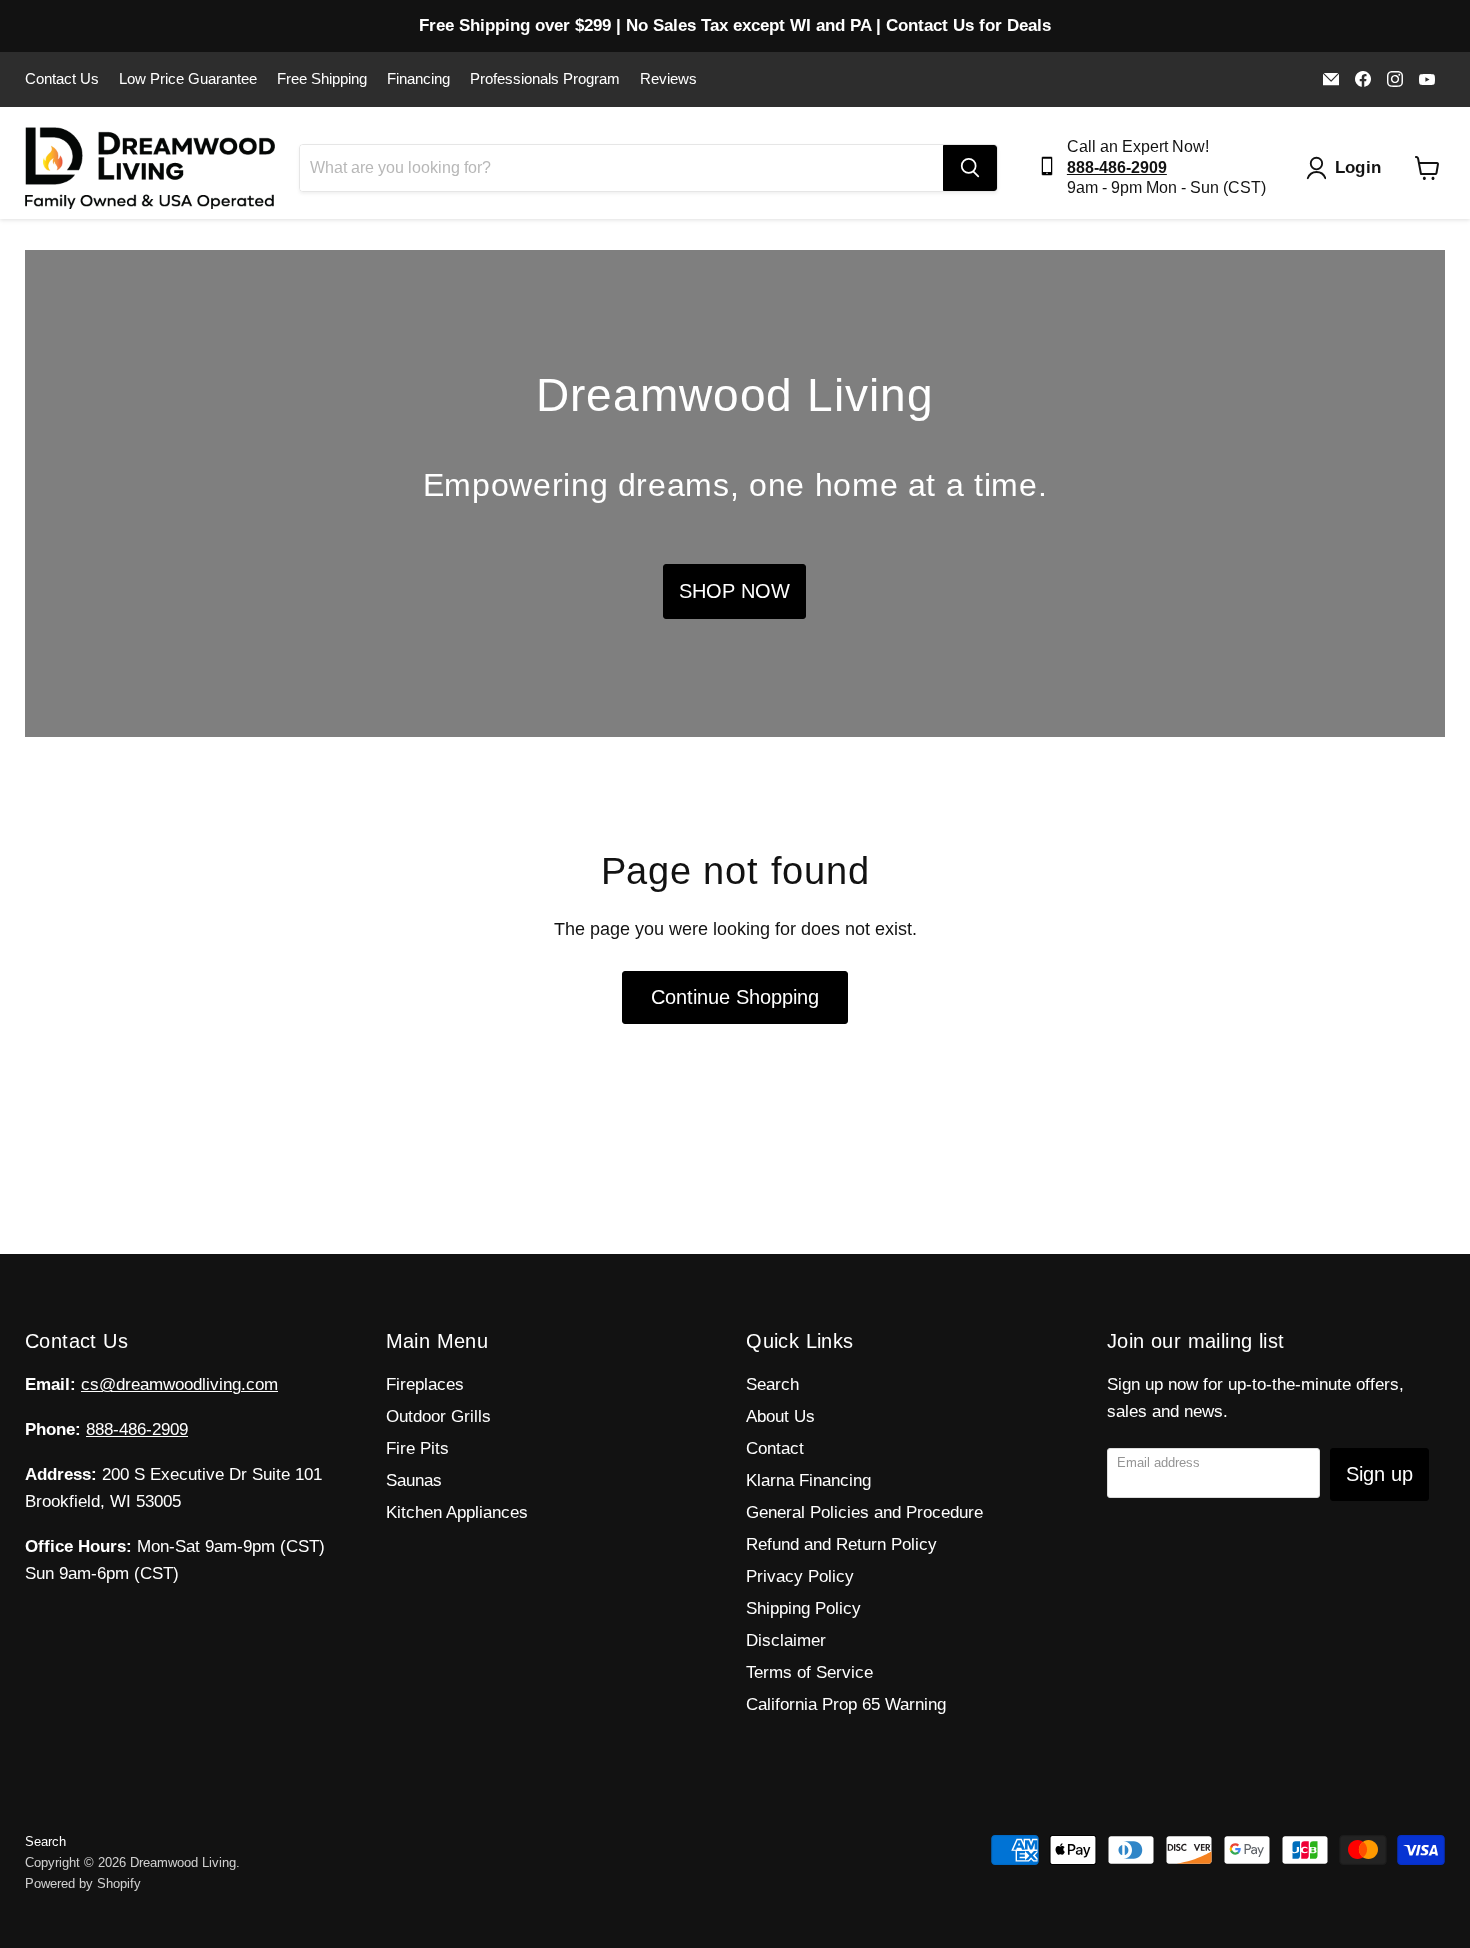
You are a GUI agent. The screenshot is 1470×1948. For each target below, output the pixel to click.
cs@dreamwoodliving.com (179, 1384)
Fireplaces (425, 1384)
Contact (775, 1448)
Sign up (1379, 1474)
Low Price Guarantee (188, 79)
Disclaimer (786, 1640)
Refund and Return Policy (841, 1544)
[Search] (970, 168)
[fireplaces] (735, 493)
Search (772, 1384)
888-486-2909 (137, 1429)
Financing (418, 79)
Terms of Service (809, 1672)
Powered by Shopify (83, 1883)
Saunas (414, 1480)
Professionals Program (545, 79)
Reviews (668, 79)
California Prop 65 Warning (846, 1704)
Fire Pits (417, 1448)
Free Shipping (322, 79)
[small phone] (1052, 168)
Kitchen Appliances (457, 1512)
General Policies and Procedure (864, 1512)
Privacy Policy (800, 1576)
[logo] (150, 168)
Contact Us (62, 79)
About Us (780, 1416)
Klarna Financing (808, 1480)
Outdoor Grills (438, 1416)
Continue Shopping (735, 997)
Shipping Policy (803, 1608)
